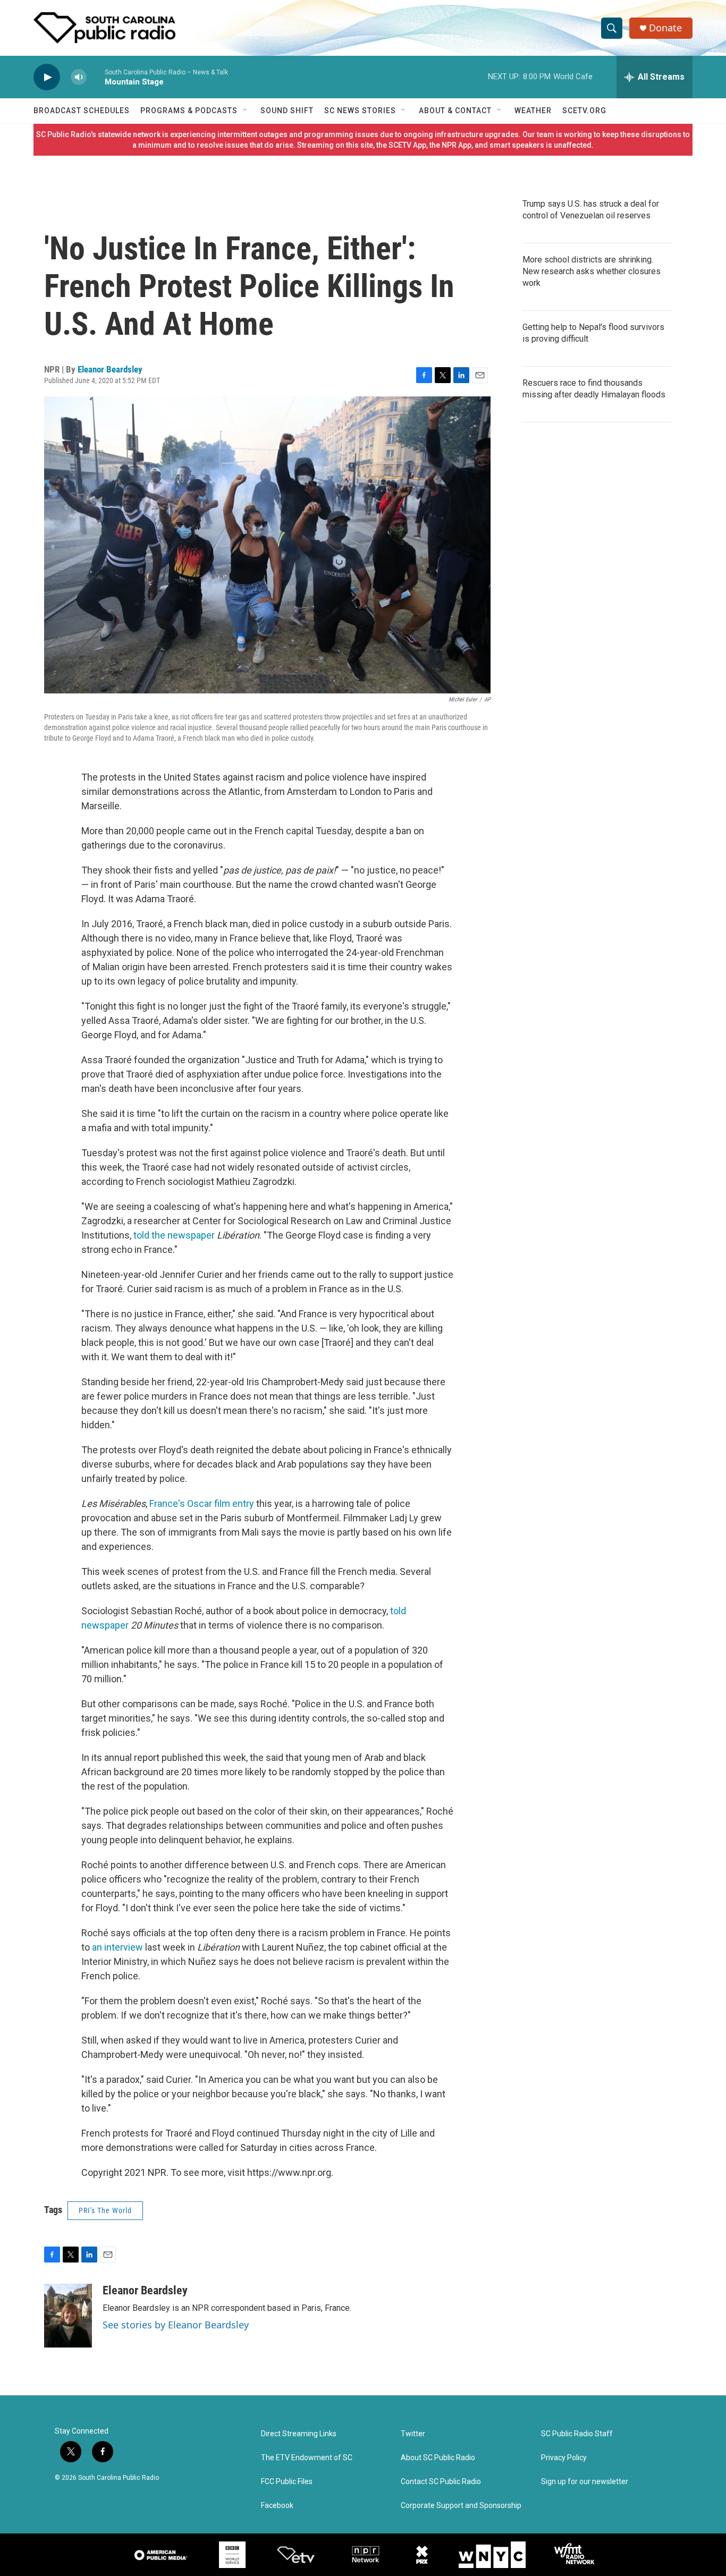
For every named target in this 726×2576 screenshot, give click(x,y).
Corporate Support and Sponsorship (461, 2506)
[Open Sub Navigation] (246, 111)
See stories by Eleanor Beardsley (176, 2325)
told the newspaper (174, 1235)
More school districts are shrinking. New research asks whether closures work (592, 271)
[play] (47, 77)
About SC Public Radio (438, 2458)
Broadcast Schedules (82, 111)
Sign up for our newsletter (585, 2482)
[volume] (79, 77)
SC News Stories (360, 111)
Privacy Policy (564, 2458)
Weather (533, 111)
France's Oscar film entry (202, 1503)
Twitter (413, 2434)
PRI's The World (105, 2210)
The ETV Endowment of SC (307, 2458)
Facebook (277, 2506)
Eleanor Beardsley (110, 369)
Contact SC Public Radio (441, 2482)
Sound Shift (287, 111)
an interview (117, 1947)
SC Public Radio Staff (577, 2434)
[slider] (96, 77)
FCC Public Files (287, 2482)
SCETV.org (584, 111)
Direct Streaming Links (299, 2434)
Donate (665, 28)
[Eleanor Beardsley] (68, 2316)
